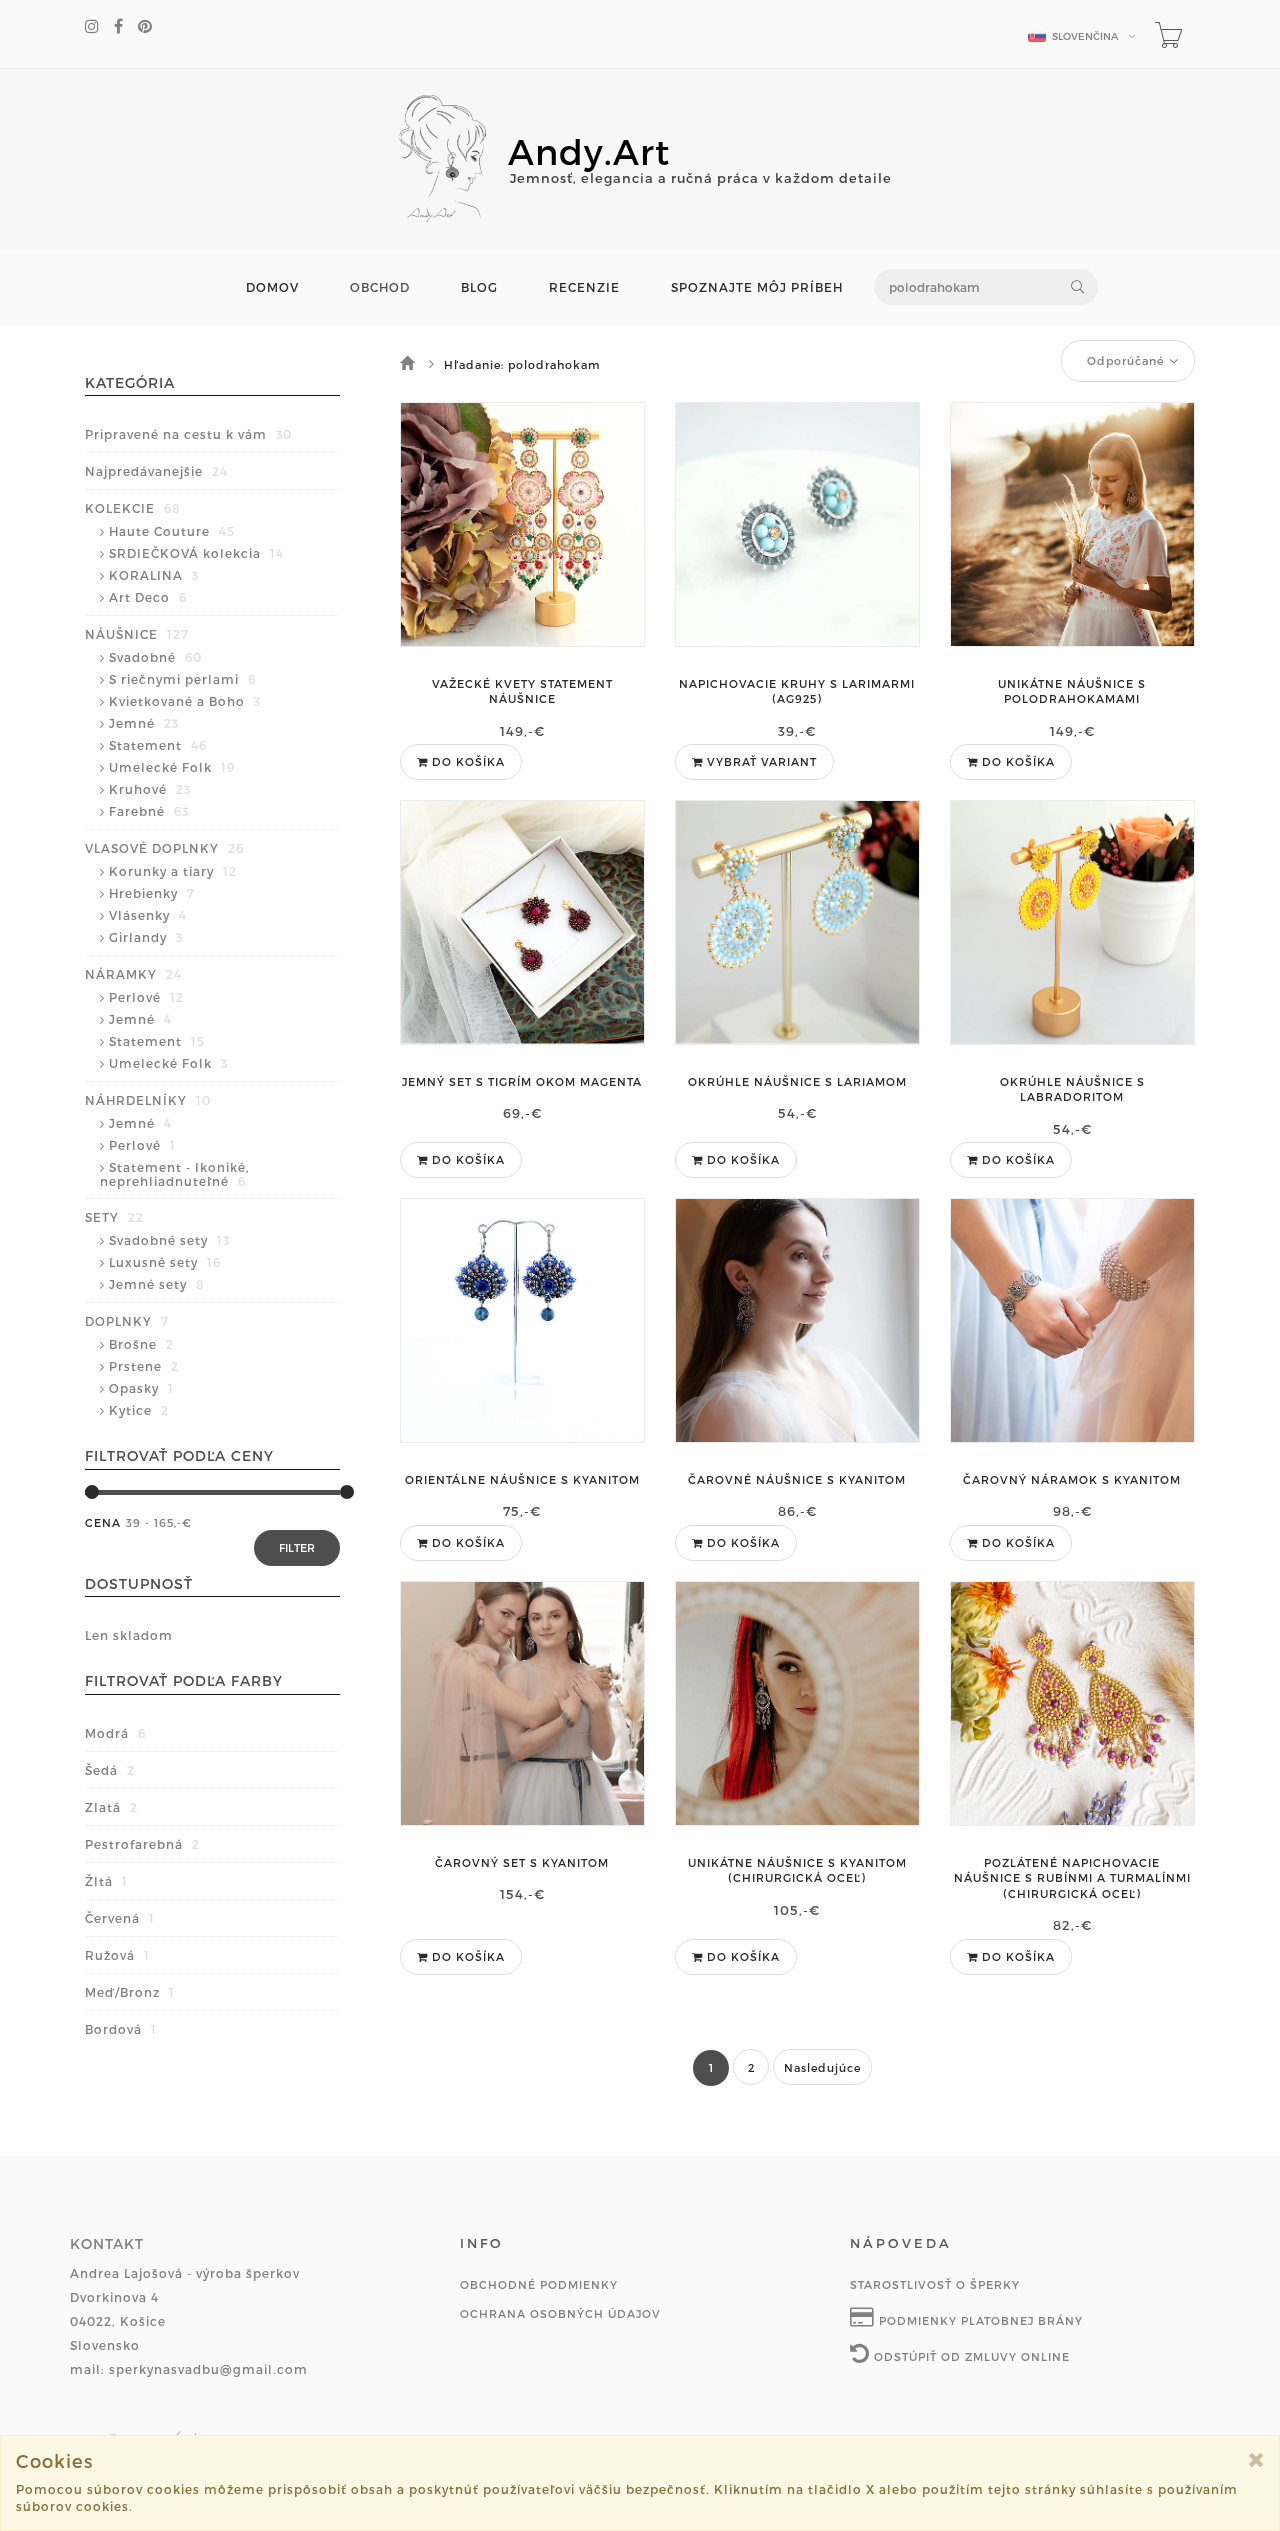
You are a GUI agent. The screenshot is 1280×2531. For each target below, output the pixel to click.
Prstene (144, 1366)
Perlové (146, 997)
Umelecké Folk (172, 767)
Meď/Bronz (130, 1992)
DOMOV (272, 287)
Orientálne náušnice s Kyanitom (522, 1479)
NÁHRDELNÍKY (148, 1100)
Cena (103, 1522)
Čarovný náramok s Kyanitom (1072, 1479)
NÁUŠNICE (137, 634)
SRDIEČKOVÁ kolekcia (196, 553)
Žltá (106, 1881)
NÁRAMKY (133, 974)
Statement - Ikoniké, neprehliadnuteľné (175, 1174)
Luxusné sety (165, 1262)
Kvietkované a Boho (185, 701)
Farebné (149, 811)
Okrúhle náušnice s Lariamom (797, 1081)
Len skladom (129, 1635)
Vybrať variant (760, 761)
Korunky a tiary (173, 871)
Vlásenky (148, 915)
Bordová (121, 2029)
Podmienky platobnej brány (979, 2320)
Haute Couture (172, 531)
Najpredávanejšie (156, 471)
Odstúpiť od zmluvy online (970, 2356)
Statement (158, 745)
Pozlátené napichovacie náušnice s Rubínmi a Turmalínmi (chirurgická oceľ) (1072, 1878)
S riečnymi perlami (182, 679)
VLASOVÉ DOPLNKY (164, 848)
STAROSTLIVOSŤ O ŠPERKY (935, 2284)
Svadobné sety (169, 1240)
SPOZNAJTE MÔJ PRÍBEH (757, 287)
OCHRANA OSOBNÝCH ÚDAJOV (560, 2313)
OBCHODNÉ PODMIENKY (539, 2284)
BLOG (479, 287)
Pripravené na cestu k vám (188, 434)
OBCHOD (380, 287)
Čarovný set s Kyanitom (522, 1862)
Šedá (110, 1770)
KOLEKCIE (133, 508)
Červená (120, 1918)
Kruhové (150, 789)
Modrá (115, 1733)
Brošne (141, 1344)
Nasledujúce (822, 2067)
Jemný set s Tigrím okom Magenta (522, 1081)
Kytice (139, 1410)
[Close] (1256, 2459)
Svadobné (155, 657)
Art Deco (148, 597)
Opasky (141, 1388)
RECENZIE (584, 287)
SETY (114, 1217)
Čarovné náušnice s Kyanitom (797, 1479)
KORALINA (154, 575)
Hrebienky (152, 893)
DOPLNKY (127, 1321)
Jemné (144, 723)
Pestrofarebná (142, 1844)
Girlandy (146, 937)
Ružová (117, 1955)
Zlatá (111, 1807)
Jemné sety (157, 1284)
